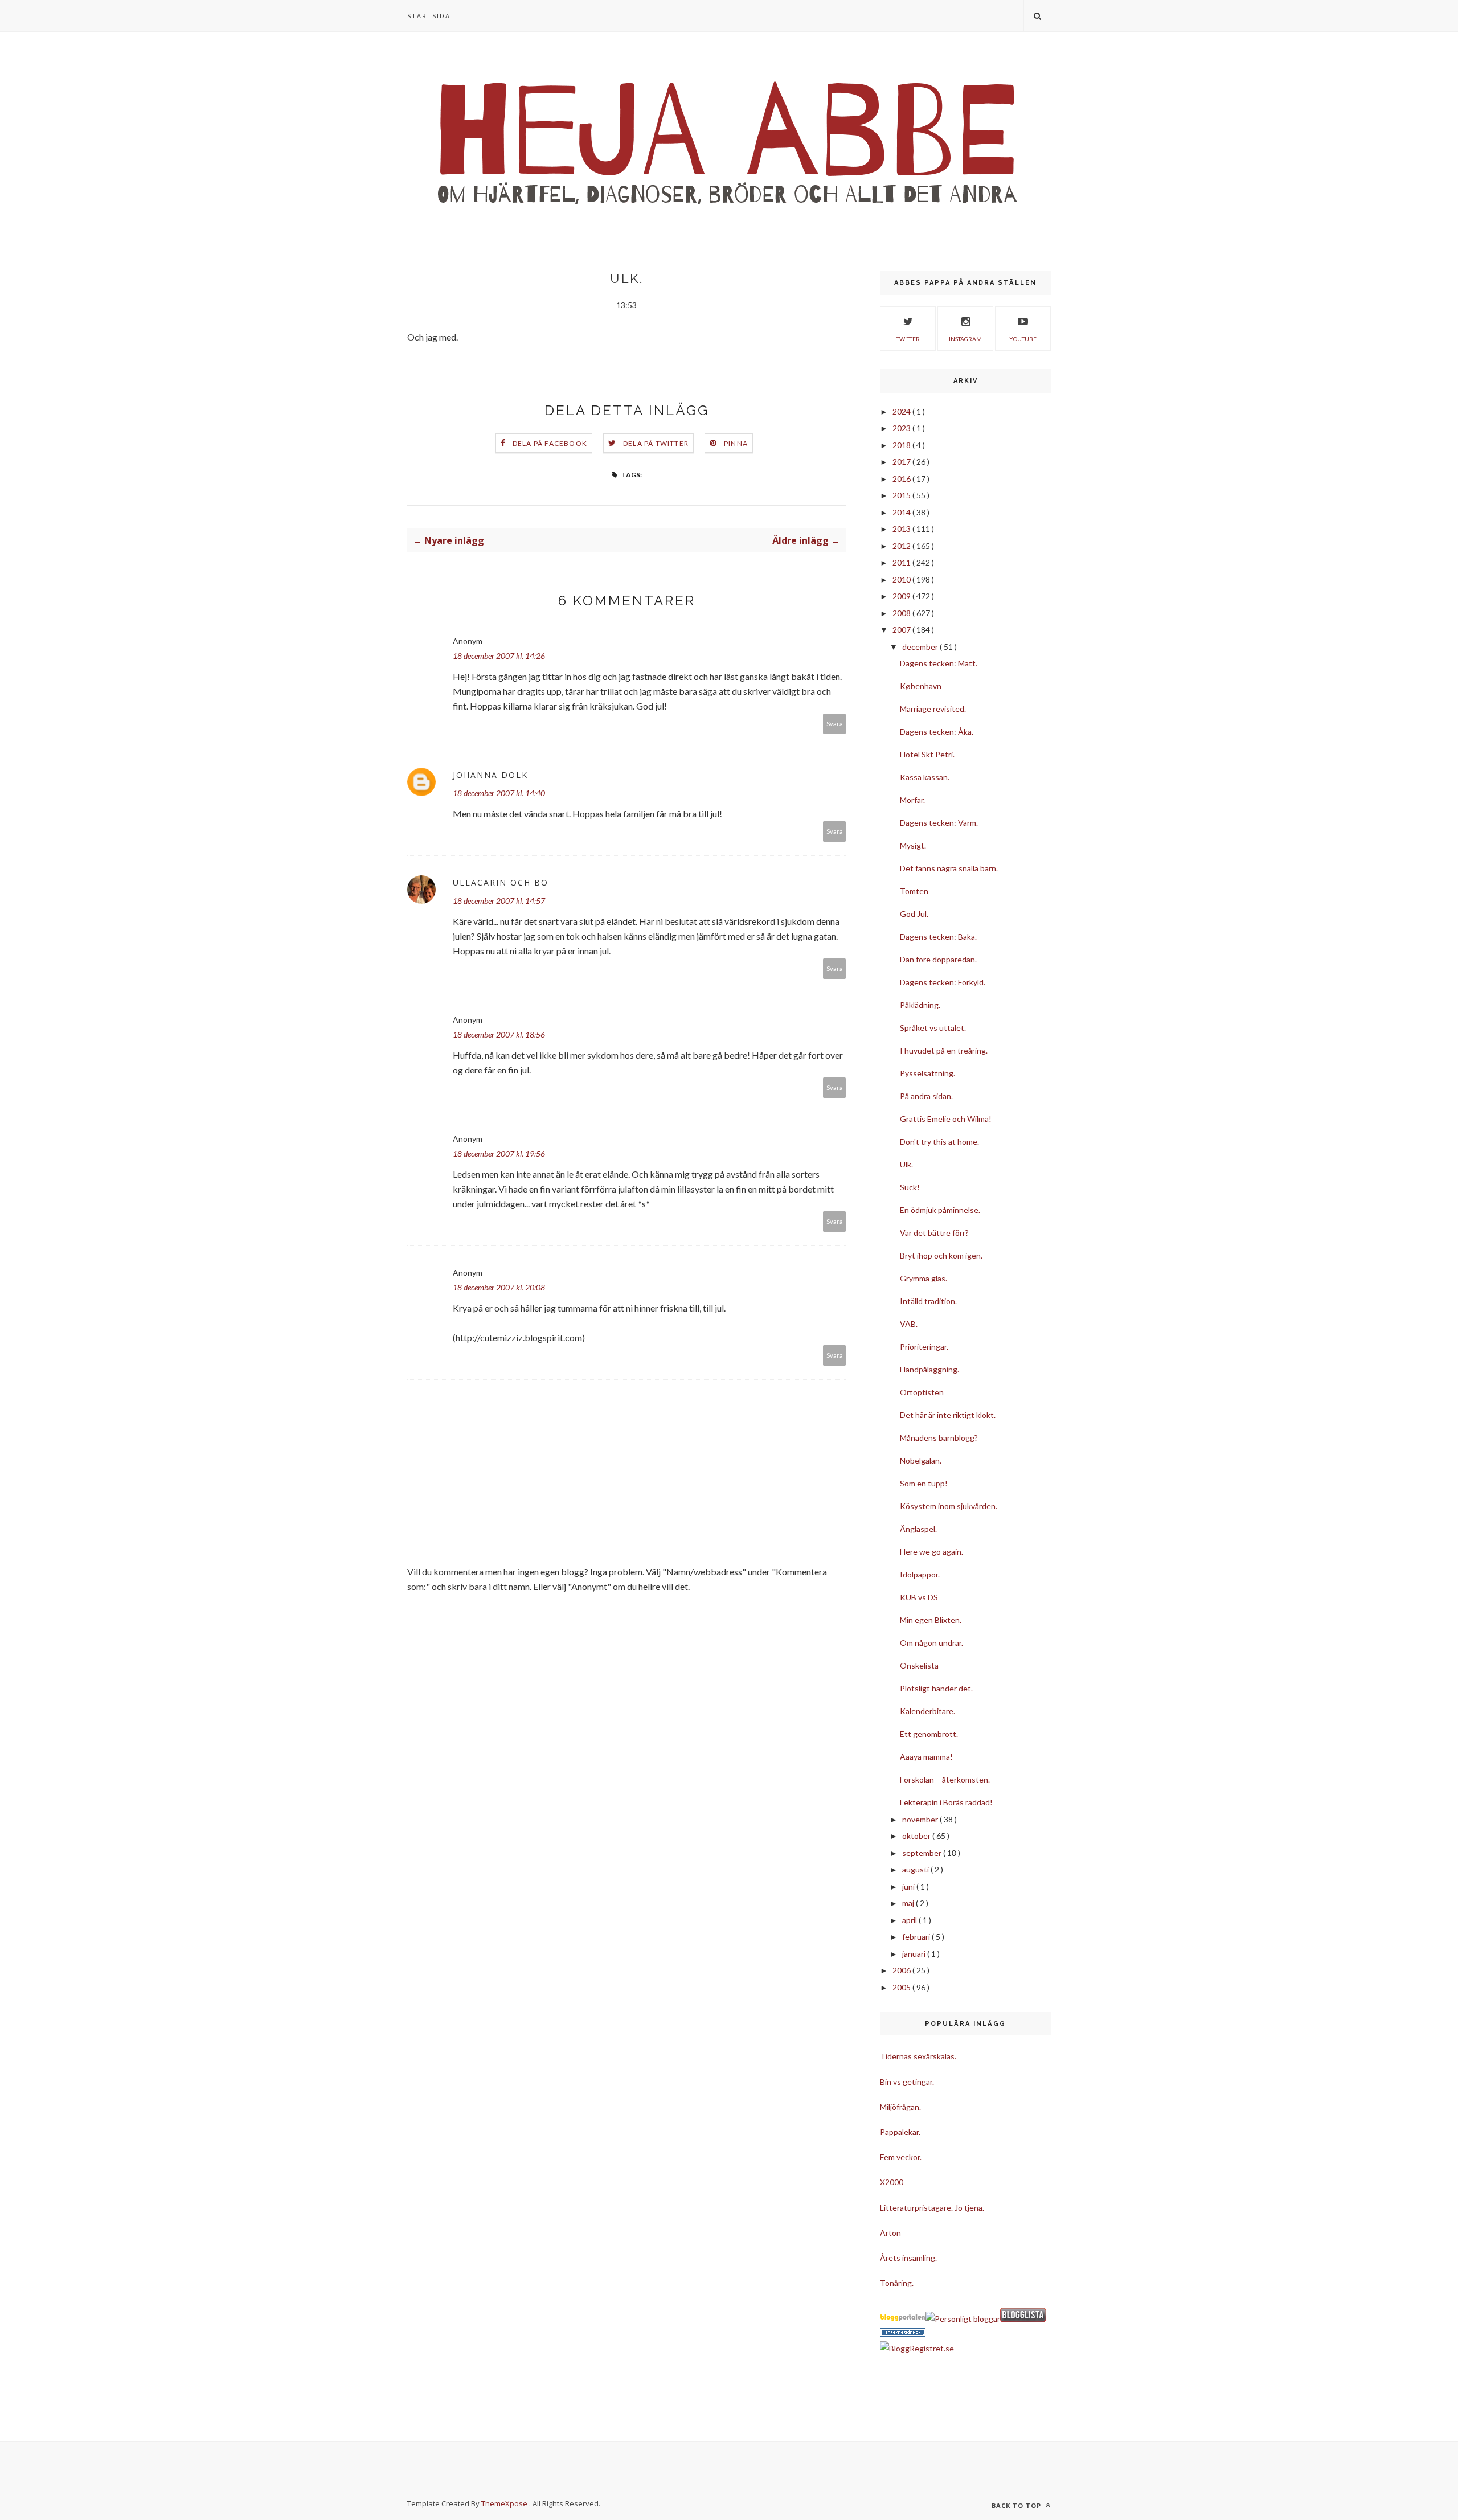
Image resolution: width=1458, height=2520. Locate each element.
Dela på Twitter (656, 443)
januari (915, 1954)
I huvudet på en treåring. (944, 1050)
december (921, 647)
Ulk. (906, 1164)
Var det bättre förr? (934, 1233)
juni (909, 1886)
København (921, 686)
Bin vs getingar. (907, 2082)
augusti (916, 1869)
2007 (902, 630)
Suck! (910, 1187)
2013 (902, 529)
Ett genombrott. (929, 1734)
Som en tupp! (924, 1483)
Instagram (965, 339)
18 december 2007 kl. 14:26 (499, 656)
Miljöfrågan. (900, 2107)
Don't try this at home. (939, 1142)
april (910, 1920)
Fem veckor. (901, 2157)
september (923, 1853)
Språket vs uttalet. (933, 1028)
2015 (902, 495)
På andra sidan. (926, 1096)
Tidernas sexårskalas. (918, 2056)
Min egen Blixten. (931, 1620)
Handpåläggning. (929, 1369)
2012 (902, 546)
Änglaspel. (918, 1529)
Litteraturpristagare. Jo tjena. (932, 2208)
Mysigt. (913, 845)
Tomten (914, 891)
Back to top (1017, 2505)
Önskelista (919, 1665)
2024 (902, 411)
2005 (902, 1987)
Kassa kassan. (925, 777)
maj (909, 1903)
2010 (902, 579)
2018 (902, 445)
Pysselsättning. (927, 1073)
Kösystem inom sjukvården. (949, 1506)
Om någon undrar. (931, 1643)
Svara (835, 724)
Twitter (908, 339)
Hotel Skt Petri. (927, 754)
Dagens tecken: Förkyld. (943, 982)
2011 (902, 562)
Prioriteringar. (924, 1347)
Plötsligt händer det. (936, 1688)
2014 (902, 512)
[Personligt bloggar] (963, 2319)
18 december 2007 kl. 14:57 (499, 901)
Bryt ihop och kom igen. (941, 1255)
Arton (890, 2233)
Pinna (736, 443)
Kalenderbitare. (927, 1711)
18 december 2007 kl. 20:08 (499, 1287)
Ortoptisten (922, 1392)
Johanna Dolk (490, 775)
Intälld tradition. (928, 1301)
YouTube (1023, 339)
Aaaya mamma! (926, 1757)
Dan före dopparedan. (938, 959)
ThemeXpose (504, 2503)
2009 (902, 596)
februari (917, 1937)
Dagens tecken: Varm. (939, 823)
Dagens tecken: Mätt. (939, 663)
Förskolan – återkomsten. (945, 1779)
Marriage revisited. (933, 709)
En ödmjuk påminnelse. (940, 1210)
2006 (902, 1970)
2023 (902, 428)
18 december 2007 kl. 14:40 (499, 793)
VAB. (909, 1324)
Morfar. (912, 800)
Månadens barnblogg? (939, 1438)
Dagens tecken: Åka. (937, 732)
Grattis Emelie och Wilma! (946, 1119)
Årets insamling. (908, 2258)
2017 (902, 462)
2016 (902, 479)
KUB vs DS (919, 1597)
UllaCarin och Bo (501, 882)
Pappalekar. (900, 2132)
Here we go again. (931, 1552)
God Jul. (914, 914)
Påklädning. (920, 1005)
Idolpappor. (920, 1574)
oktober (917, 1836)
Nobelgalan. (921, 1460)
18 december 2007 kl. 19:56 (499, 1154)
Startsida (429, 16)
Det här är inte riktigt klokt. (948, 1415)
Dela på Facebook (550, 443)
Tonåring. (897, 2283)
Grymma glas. (923, 1278)
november (921, 1819)
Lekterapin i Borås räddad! (946, 1802)
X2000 (892, 2182)
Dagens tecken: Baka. (938, 937)
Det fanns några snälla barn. (949, 868)
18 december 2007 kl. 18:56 (499, 1034)
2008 (902, 613)
